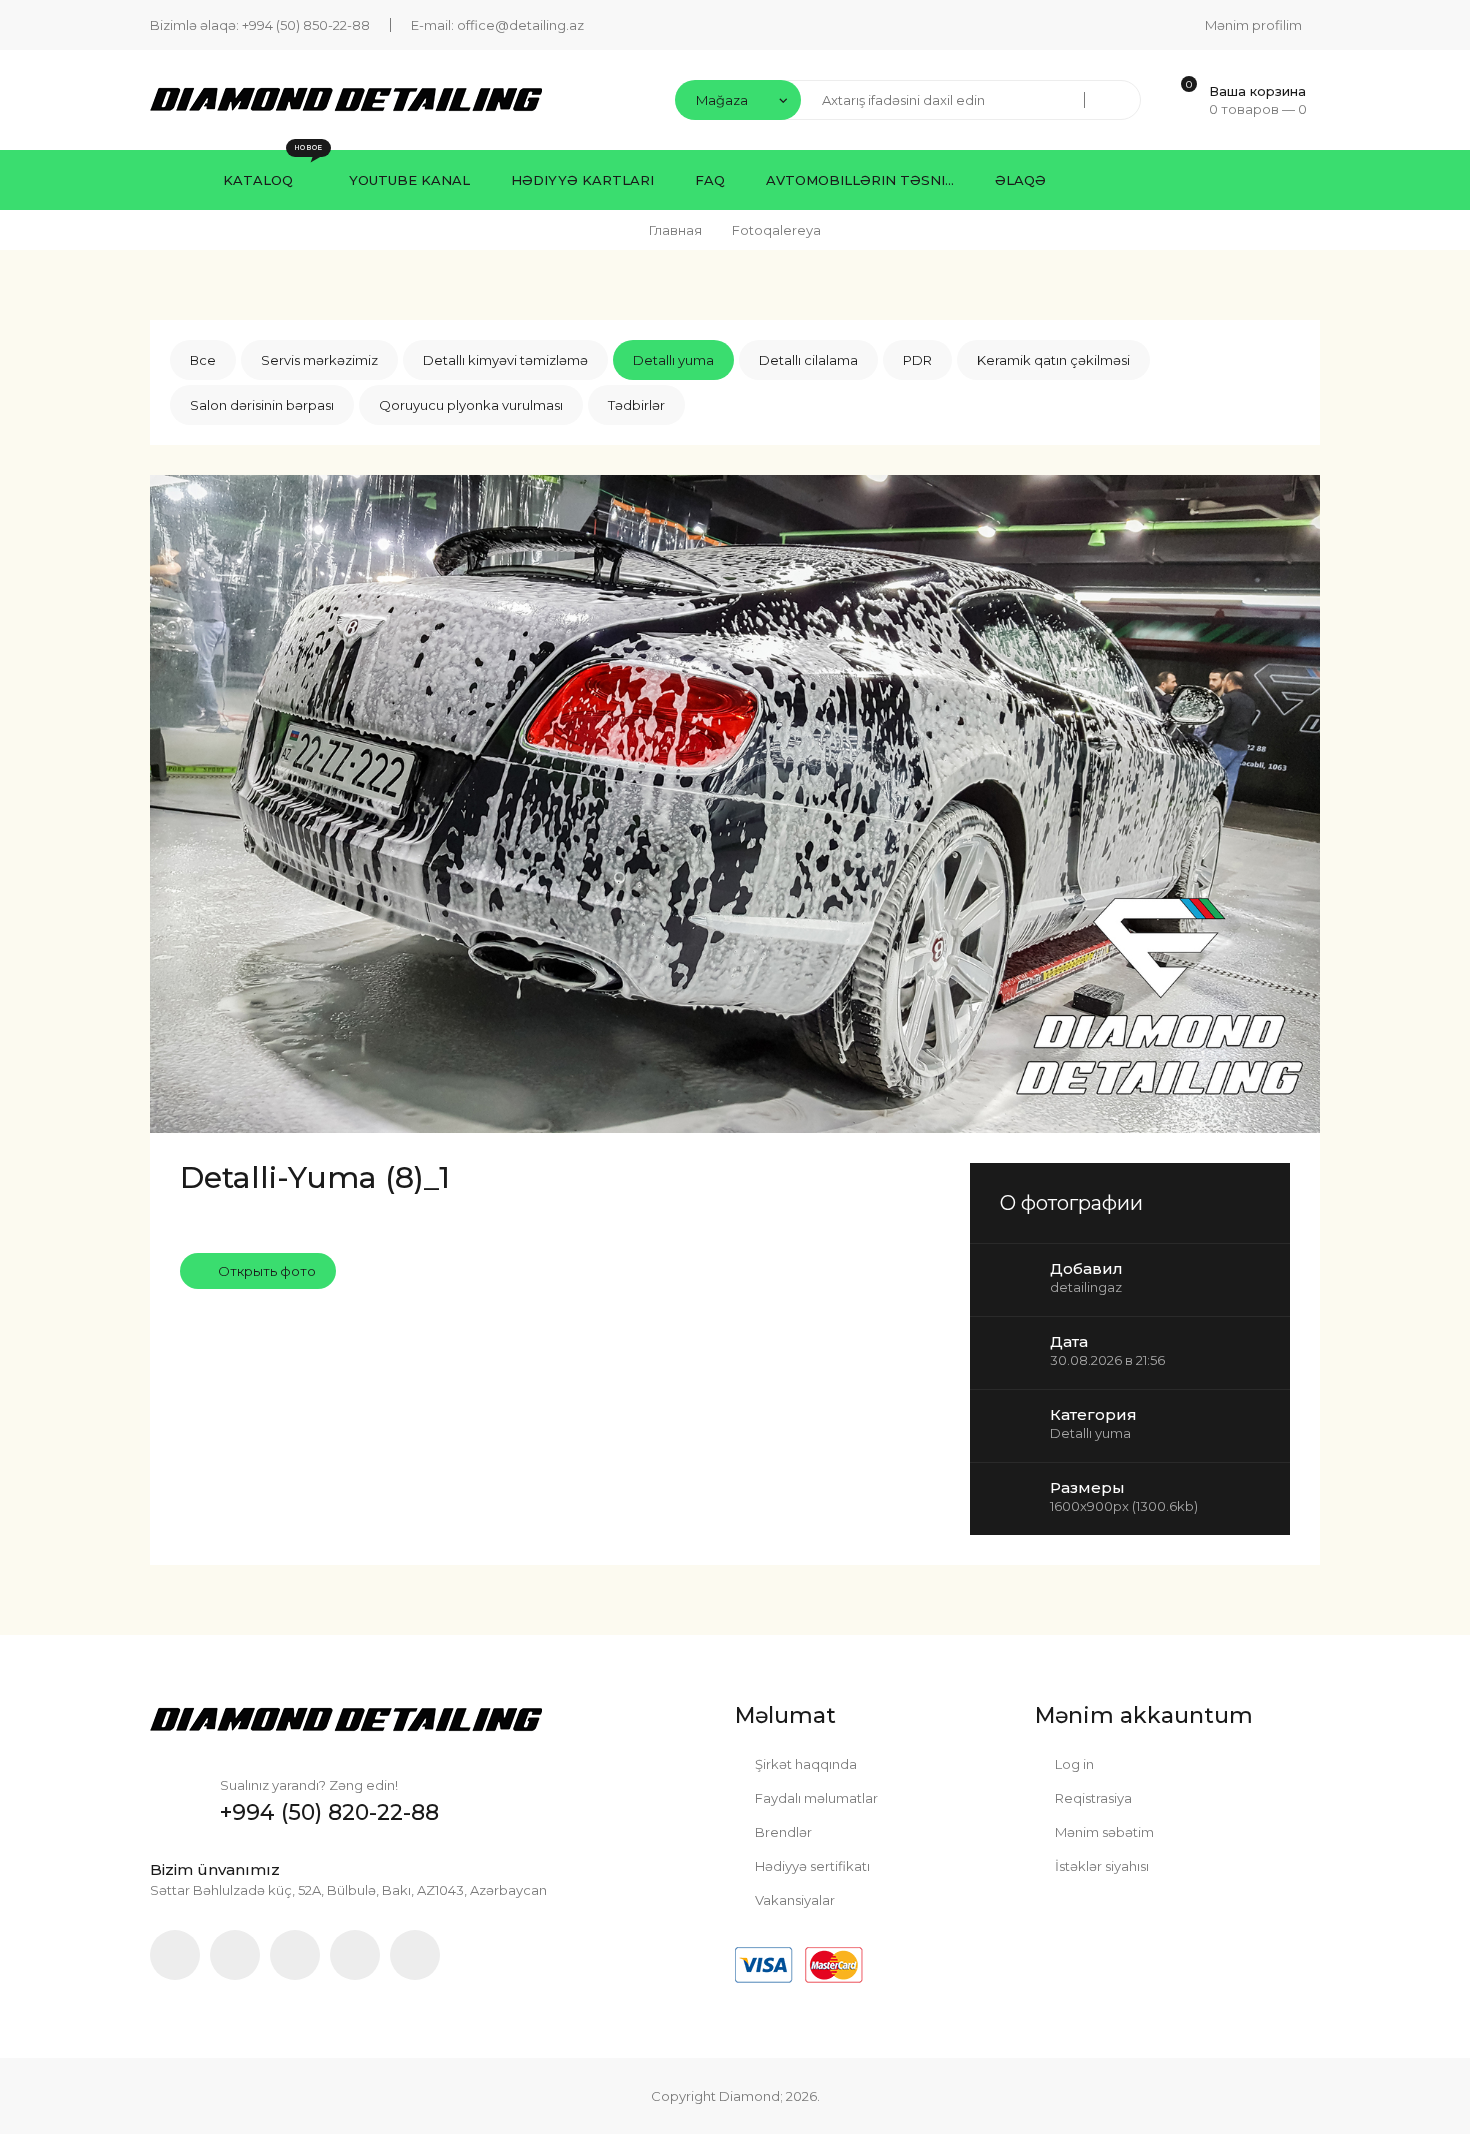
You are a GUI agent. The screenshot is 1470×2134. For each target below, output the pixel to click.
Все (203, 360)
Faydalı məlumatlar (815, 1798)
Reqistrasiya (1092, 1798)
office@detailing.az (520, 25)
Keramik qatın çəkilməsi (1053, 360)
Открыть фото (265, 1271)
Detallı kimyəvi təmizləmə (505, 360)
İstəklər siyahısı (1100, 1866)
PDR (917, 360)
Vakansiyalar (793, 1900)
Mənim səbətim (1103, 1832)
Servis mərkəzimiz (319, 360)
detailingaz (1086, 1287)
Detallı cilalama (808, 360)
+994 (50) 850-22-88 (306, 25)
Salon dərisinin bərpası (262, 405)
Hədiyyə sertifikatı (811, 1866)
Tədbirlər (636, 405)
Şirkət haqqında (804, 1764)
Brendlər (782, 1832)
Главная (675, 230)
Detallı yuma (673, 360)
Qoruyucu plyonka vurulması (471, 405)
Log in (1073, 1764)
